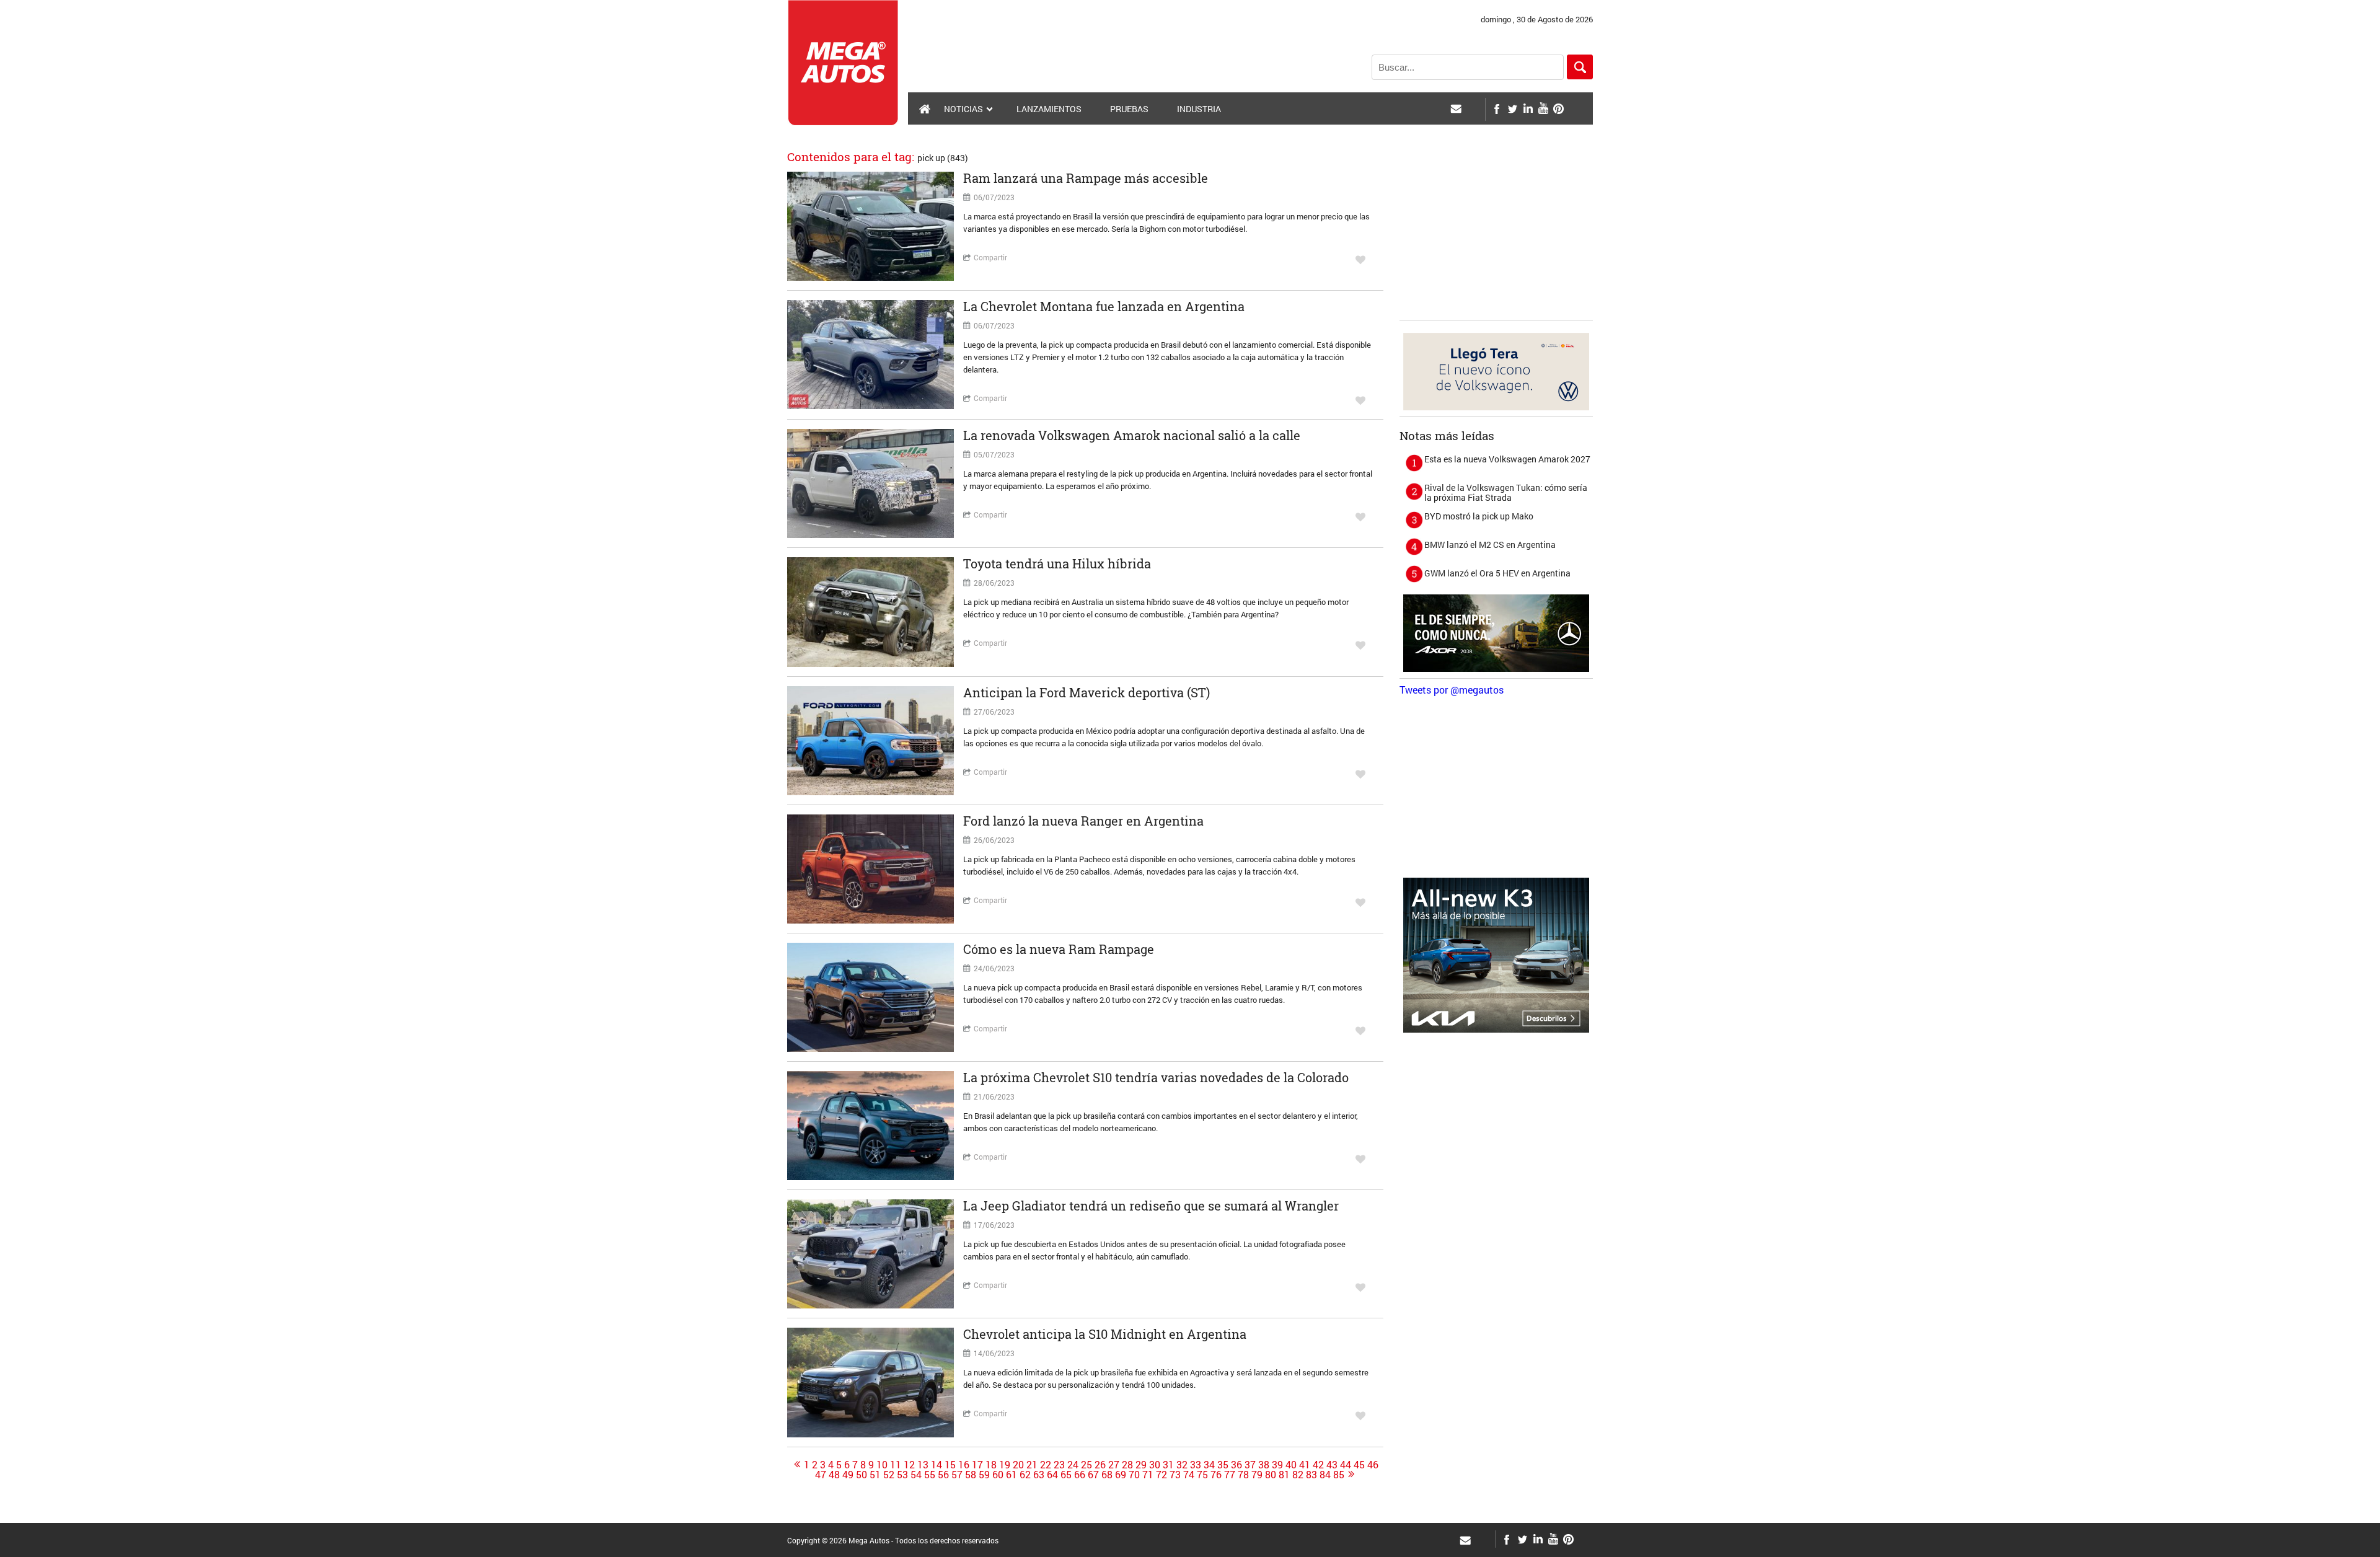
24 (1073, 1465)
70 (1134, 1475)
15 (950, 1465)
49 (848, 1475)
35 (1223, 1465)
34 (1209, 1465)
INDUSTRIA (1199, 109)
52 (889, 1475)
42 (1318, 1465)
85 (1339, 1475)
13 (923, 1465)
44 (1346, 1465)
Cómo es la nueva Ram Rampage (1059, 949)
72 (1161, 1475)
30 (1155, 1465)
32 (1182, 1465)
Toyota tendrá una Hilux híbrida (1057, 563)
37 (1250, 1465)
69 (1121, 1475)
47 (821, 1475)
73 (1175, 1475)
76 (1216, 1475)
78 (1243, 1475)
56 (943, 1475)
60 (998, 1475)
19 (1005, 1465)
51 (875, 1475)
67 (1093, 1475)
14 (937, 1465)
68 (1107, 1475)
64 (1052, 1475)
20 (1018, 1465)
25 (1086, 1465)
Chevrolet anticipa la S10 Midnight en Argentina (1105, 1334)
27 (1114, 1465)
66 (1080, 1475)
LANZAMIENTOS (1049, 109)
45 (1359, 1465)
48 (834, 1475)
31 (1168, 1465)
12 (909, 1465)
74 (1189, 1475)
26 (1100, 1465)
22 (1046, 1465)
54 (916, 1475)
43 (1332, 1465)
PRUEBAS (1129, 109)
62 (1025, 1475)
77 (1230, 1475)
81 (1284, 1475)
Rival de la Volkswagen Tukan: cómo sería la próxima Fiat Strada (1506, 492)
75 (1202, 1475)
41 (1305, 1465)
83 (1311, 1475)
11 (896, 1465)
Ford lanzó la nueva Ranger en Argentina (1083, 821)
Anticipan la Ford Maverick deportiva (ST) (1086, 692)
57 (957, 1475)
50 (862, 1475)
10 (882, 1465)
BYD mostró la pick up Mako (1479, 516)
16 (964, 1465)
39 (1277, 1465)
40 (1291, 1465)
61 (1011, 1475)
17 (977, 1465)
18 (991, 1465)
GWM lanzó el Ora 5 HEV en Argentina (1497, 573)
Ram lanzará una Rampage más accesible (1086, 178)
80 (1271, 1475)
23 (1059, 1465)
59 (984, 1475)
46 (1373, 1465)
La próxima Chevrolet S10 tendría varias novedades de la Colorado (1156, 1077)
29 (1141, 1465)
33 (1196, 1465)
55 (930, 1475)
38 (1264, 1465)
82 (1298, 1475)
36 (1236, 1465)
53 (902, 1475)
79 (1257, 1475)
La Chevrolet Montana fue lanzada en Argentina (1104, 306)
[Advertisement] (1496, 236)
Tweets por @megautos (1452, 690)
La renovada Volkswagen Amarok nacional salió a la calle (1132, 435)
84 (1325, 1475)
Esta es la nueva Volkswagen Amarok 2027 (1507, 459)
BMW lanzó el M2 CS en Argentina (1490, 545)
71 (1148, 1475)
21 (1032, 1465)
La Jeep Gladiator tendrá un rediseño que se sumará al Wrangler (1151, 1206)
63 (1039, 1475)
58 (971, 1475)
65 (1066, 1475)
